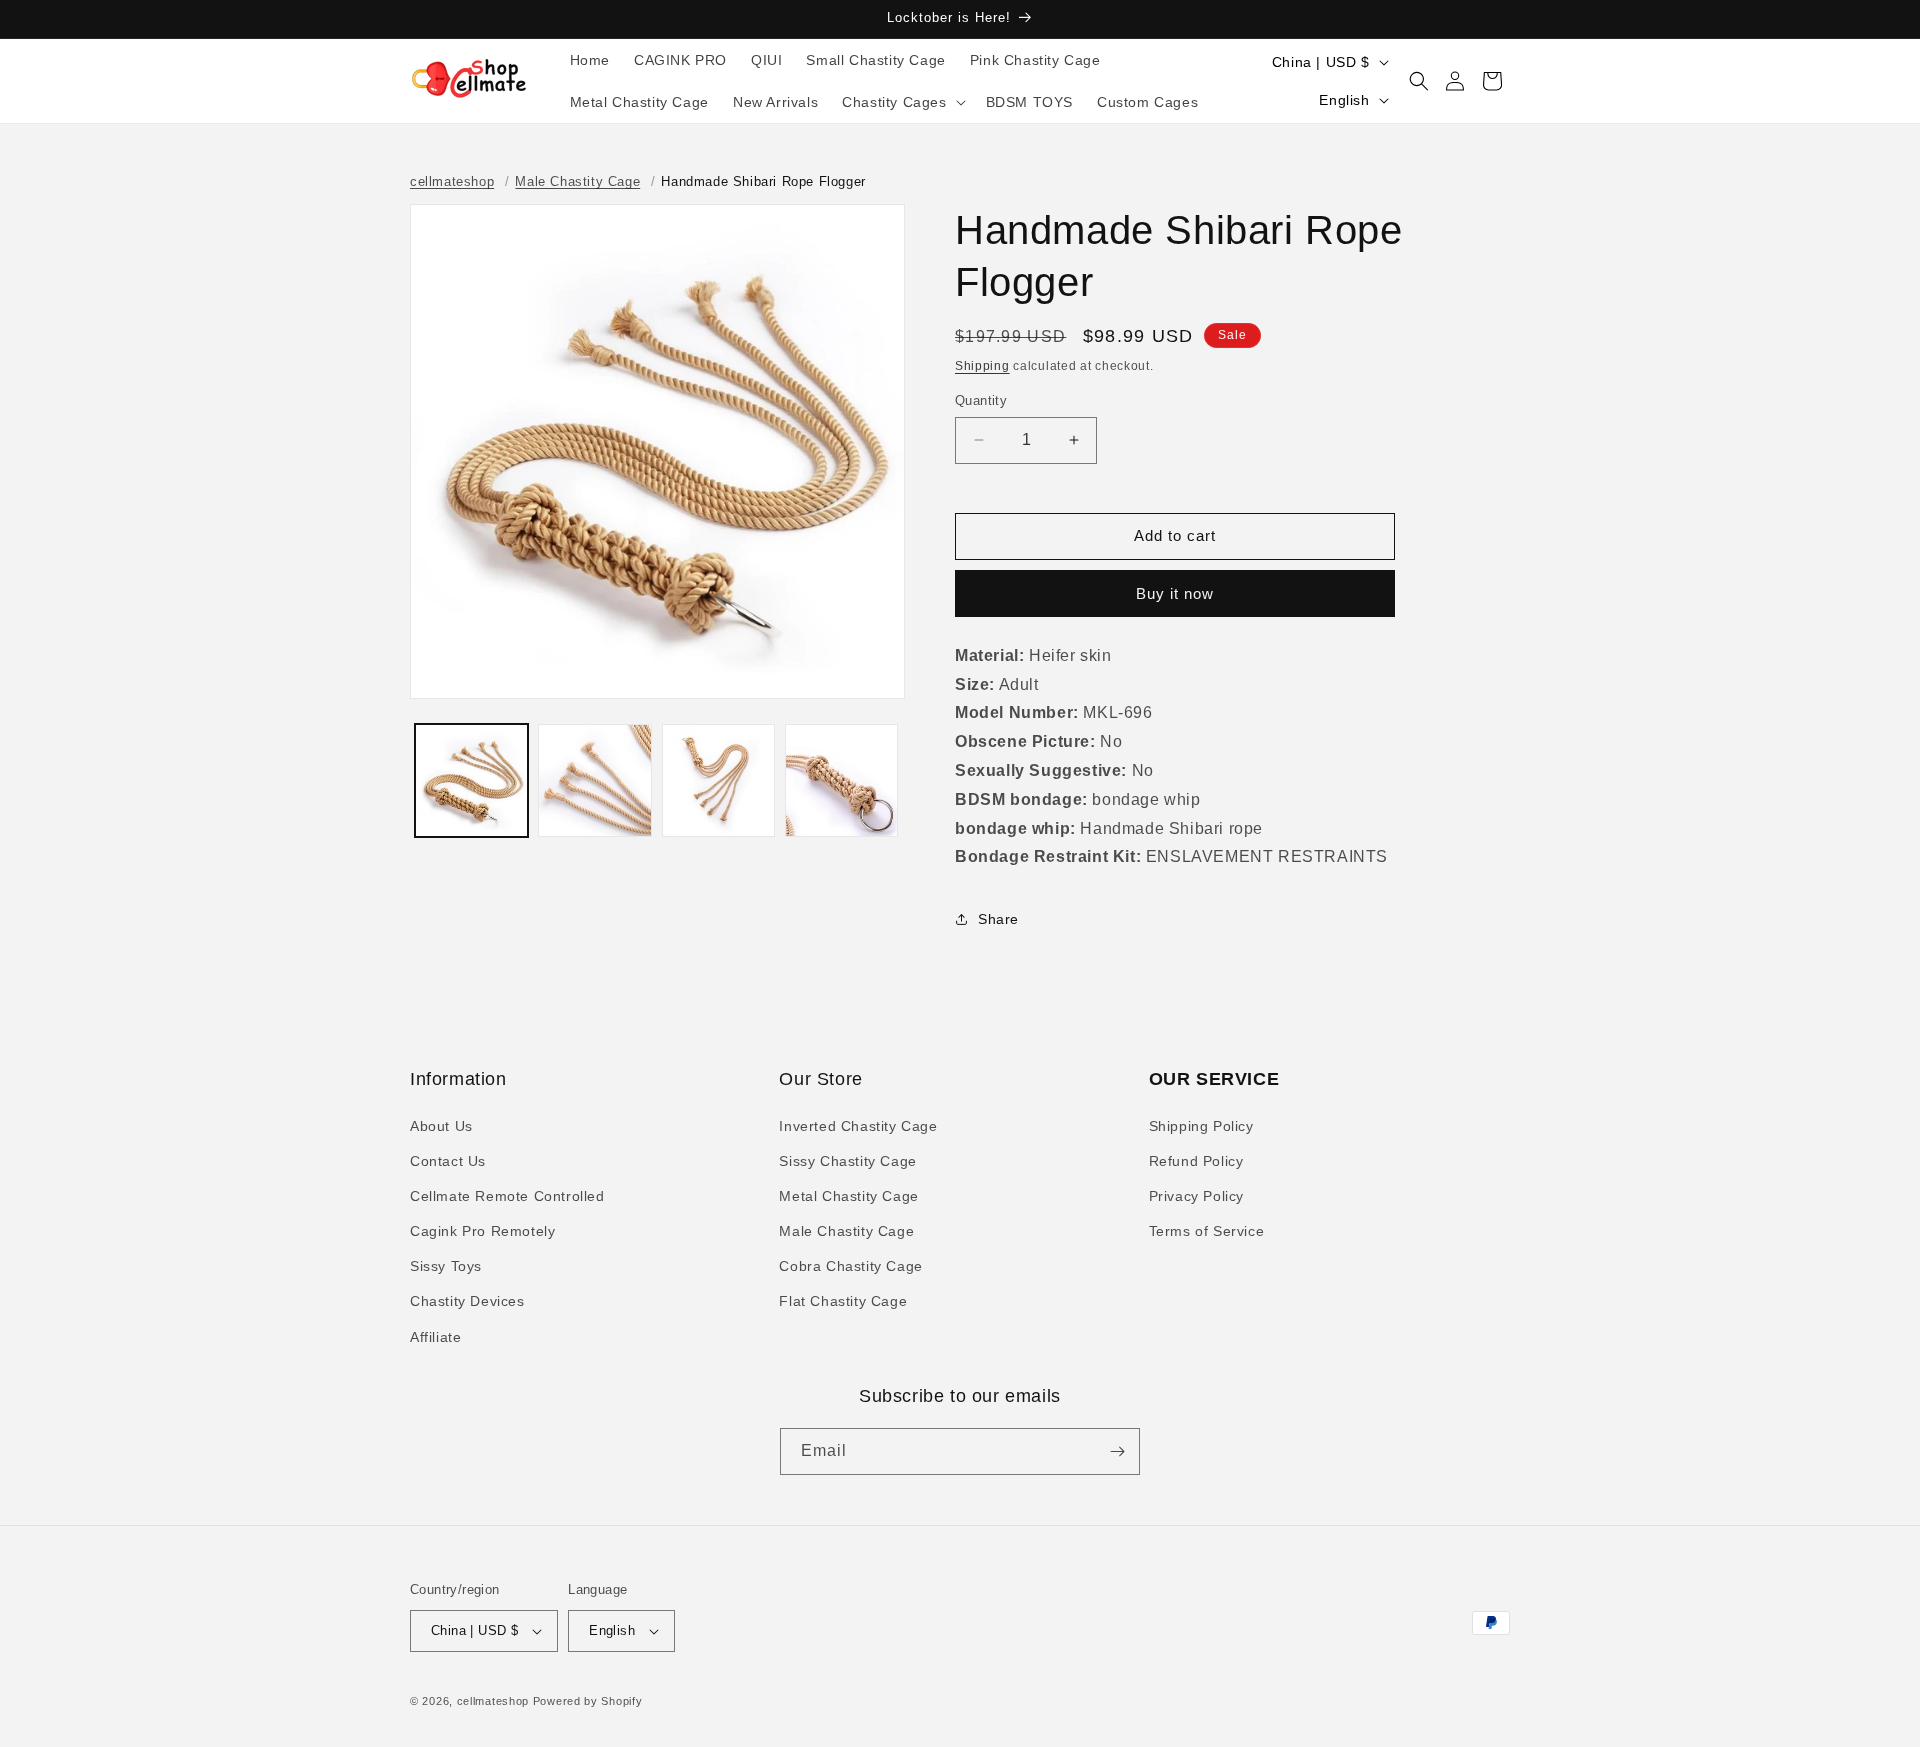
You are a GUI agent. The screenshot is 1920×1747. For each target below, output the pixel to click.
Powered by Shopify (588, 1701)
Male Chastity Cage (577, 181)
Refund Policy (1196, 1161)
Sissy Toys (446, 1266)
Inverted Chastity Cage (858, 1126)
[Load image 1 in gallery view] (471, 780)
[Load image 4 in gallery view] (841, 780)
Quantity (981, 400)
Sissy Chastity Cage (847, 1161)
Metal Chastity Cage (848, 1196)
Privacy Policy (1196, 1196)
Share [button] (998, 919)
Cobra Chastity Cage (850, 1266)
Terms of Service (1207, 1231)
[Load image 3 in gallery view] (718, 780)
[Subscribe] (1117, 1451)
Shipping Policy (1201, 1126)
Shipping (982, 366)
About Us (441, 1126)
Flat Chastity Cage (843, 1301)
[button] (901, 102)
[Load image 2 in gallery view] (594, 780)
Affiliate (435, 1337)
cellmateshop (452, 181)
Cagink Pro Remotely (482, 1231)
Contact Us (448, 1161)
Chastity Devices (467, 1301)
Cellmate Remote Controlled (507, 1196)
